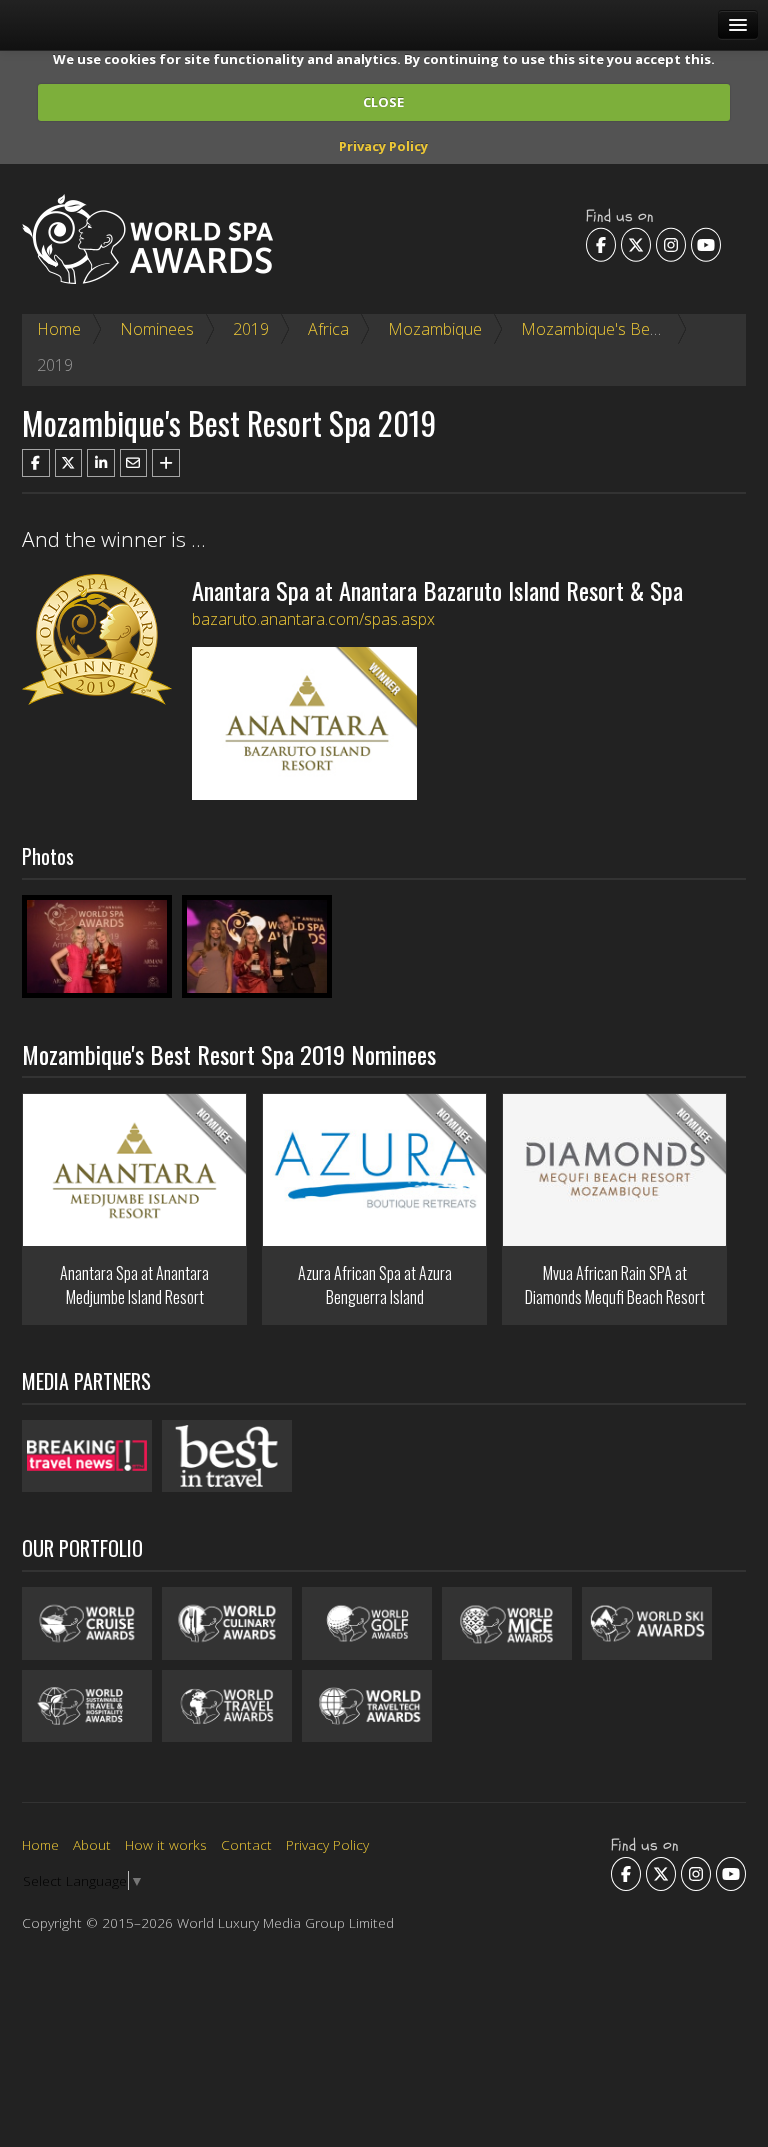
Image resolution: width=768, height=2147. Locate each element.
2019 (251, 329)
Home (59, 329)
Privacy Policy (383, 146)
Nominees (157, 329)
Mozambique (435, 329)
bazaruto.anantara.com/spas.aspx (313, 619)
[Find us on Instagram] (671, 244)
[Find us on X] (636, 244)
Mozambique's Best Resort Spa (633, 329)
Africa (328, 329)
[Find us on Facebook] (601, 244)
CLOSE (383, 102)
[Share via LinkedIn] (101, 463)
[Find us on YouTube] (706, 244)
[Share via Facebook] (36, 463)
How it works (166, 1844)
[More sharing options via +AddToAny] (166, 463)
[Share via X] (69, 463)
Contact (246, 1844)
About (92, 1844)
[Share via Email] (134, 463)
